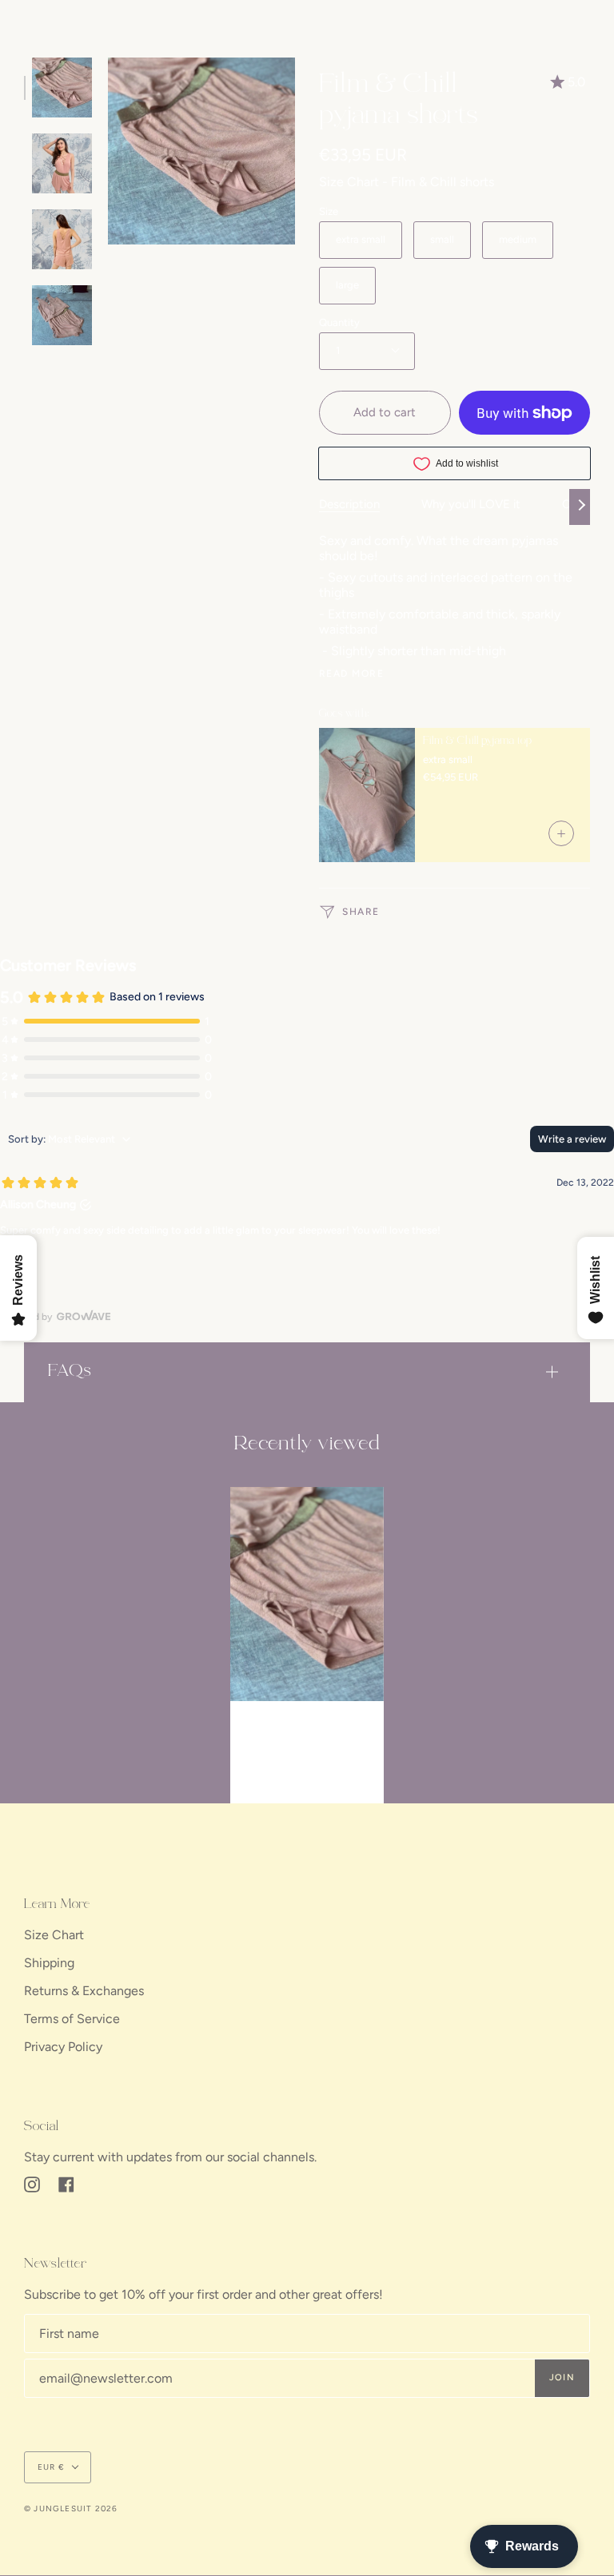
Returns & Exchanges (84, 1991)
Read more (351, 674)
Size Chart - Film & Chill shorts (407, 182)
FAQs (70, 1371)
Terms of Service (72, 2019)
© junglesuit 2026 (71, 2508)
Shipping (49, 1963)
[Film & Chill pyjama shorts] (307, 1594)
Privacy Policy (63, 2047)
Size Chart (54, 1935)
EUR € (51, 2467)
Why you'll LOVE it (471, 504)
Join (562, 2377)
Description (349, 504)
